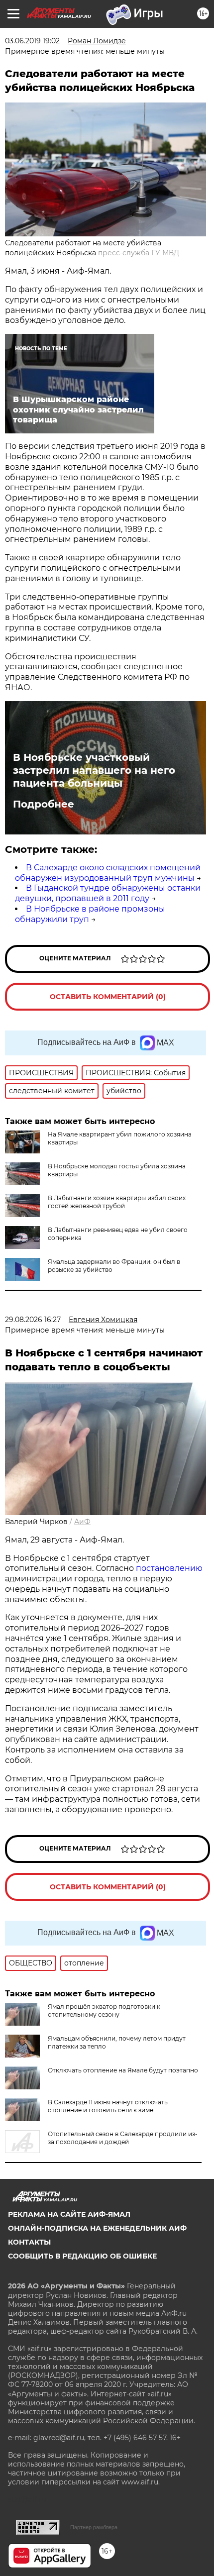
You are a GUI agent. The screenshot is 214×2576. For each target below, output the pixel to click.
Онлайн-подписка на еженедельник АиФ (97, 2228)
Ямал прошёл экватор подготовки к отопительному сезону (104, 2010)
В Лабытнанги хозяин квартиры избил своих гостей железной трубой (117, 1202)
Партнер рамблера (94, 2527)
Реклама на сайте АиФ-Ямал (69, 2214)
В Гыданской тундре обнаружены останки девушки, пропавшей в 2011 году (108, 893)
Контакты (29, 2242)
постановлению (169, 1568)
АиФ (82, 1522)
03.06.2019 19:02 (32, 41)
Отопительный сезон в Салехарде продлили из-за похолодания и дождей (123, 2138)
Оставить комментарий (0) (108, 997)
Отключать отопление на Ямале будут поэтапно (123, 2070)
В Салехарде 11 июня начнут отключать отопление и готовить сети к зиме (108, 2106)
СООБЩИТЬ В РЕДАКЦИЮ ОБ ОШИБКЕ (82, 2256)
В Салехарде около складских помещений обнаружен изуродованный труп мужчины (108, 873)
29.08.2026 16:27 (33, 1320)
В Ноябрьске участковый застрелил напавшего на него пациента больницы (94, 770)
